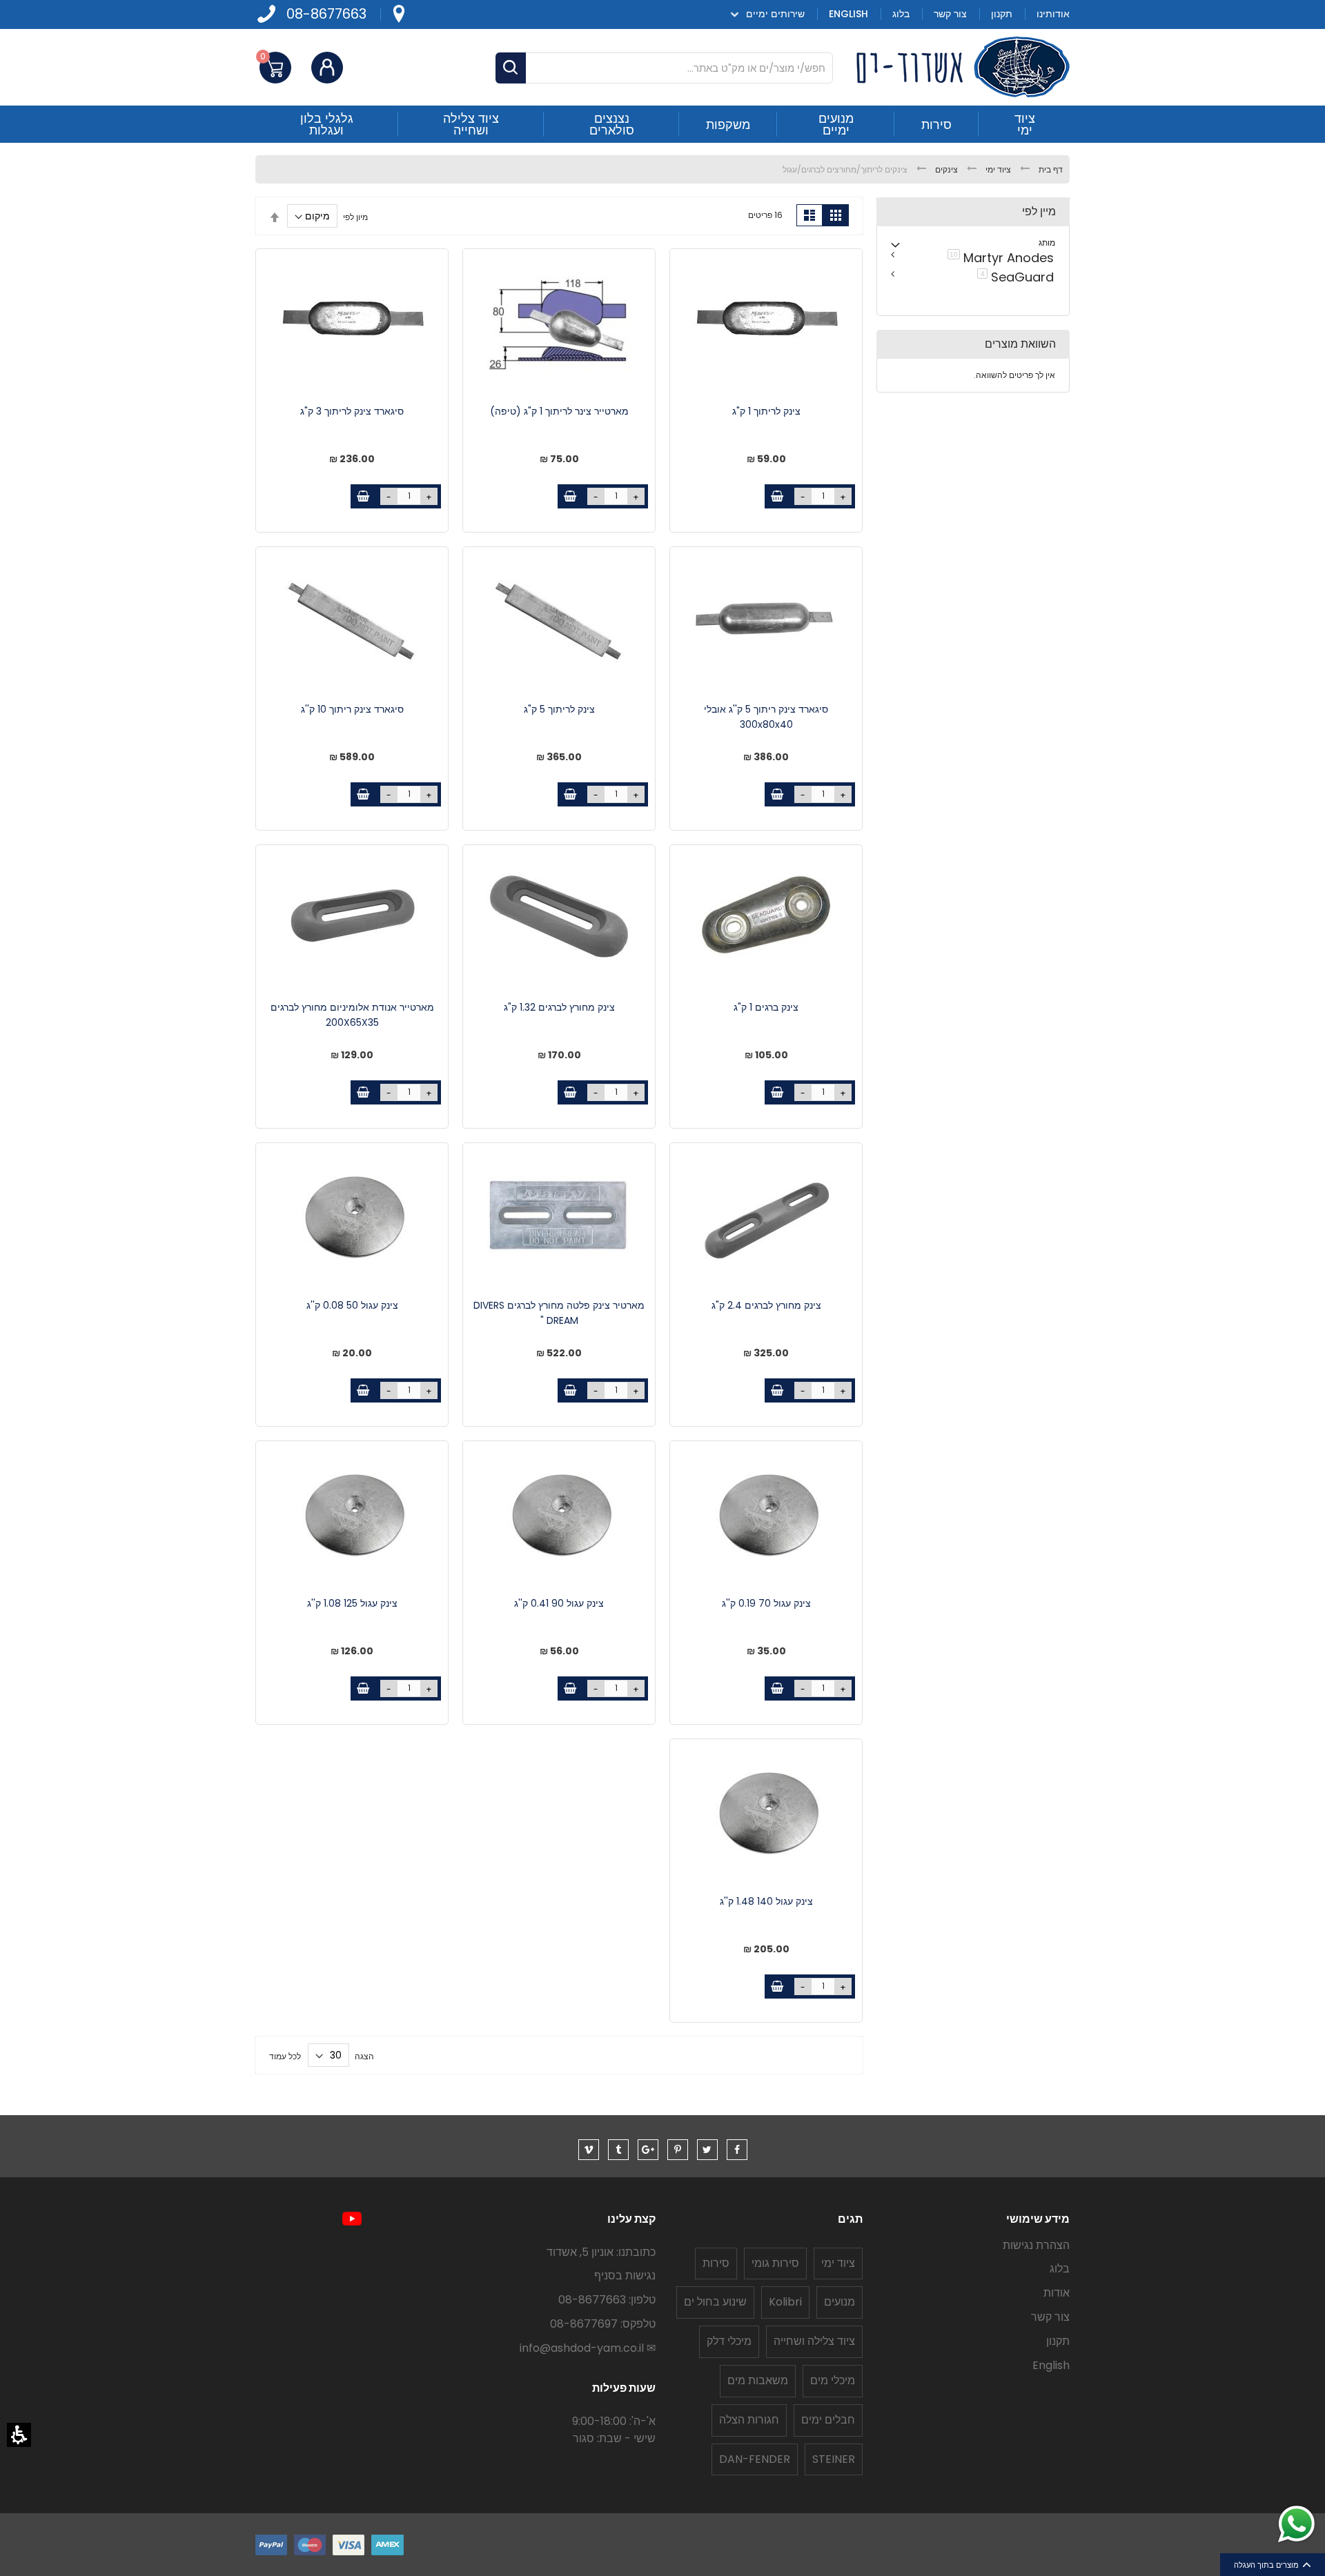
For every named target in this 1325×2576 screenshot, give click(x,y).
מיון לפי (355, 216)
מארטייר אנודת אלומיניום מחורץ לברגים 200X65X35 (352, 1015)
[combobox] (664, 68)
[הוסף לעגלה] (777, 496)
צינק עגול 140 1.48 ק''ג (766, 1901)
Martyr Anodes (998, 257)
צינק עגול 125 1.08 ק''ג (352, 1603)
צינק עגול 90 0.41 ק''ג (559, 1603)
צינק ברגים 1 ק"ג (766, 1007)
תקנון (1058, 2341)
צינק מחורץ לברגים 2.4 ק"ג (766, 1305)
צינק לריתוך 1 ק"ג (766, 411)
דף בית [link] (1050, 169)
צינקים (945, 169)
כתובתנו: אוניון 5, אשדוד (601, 2252)
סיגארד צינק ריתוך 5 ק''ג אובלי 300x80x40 (766, 717)
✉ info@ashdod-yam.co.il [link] (588, 2348)
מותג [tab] (1047, 242)
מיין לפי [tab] (1039, 212)
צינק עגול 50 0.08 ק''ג (352, 1305)
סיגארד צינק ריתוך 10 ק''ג (352, 709)
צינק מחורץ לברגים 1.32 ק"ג (559, 1007)
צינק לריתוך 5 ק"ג (559, 709)
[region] (662, 169)
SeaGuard (1013, 276)
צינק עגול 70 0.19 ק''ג (766, 1603)
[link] (398, 14)
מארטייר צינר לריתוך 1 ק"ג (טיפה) (559, 411)
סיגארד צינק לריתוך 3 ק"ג (352, 411)
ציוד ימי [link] (997, 169)
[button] (19, 2435)
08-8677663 (326, 14)
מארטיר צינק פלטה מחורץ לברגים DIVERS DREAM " (559, 1313)
